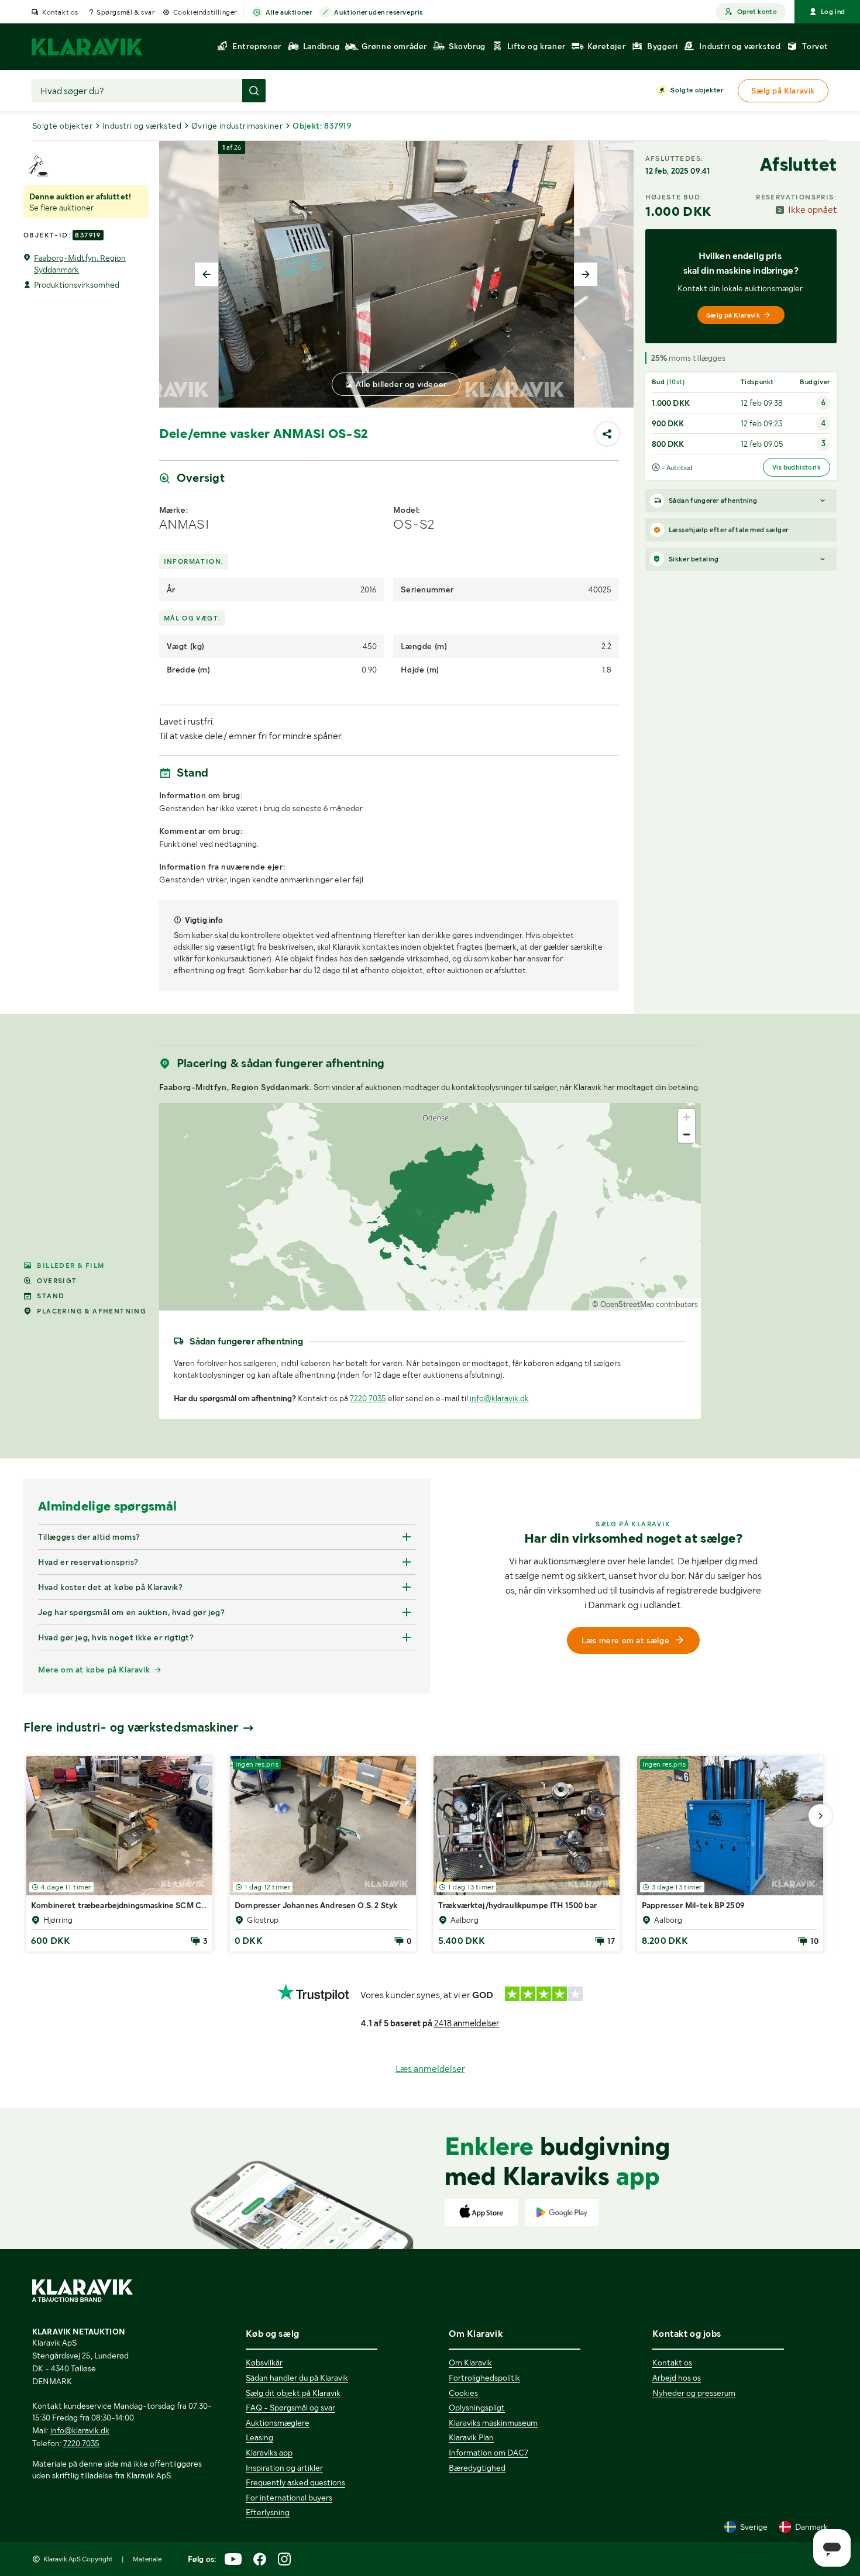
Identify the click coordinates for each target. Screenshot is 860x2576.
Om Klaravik (470, 2363)
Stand (51, 1296)
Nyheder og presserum (694, 2393)
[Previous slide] (207, 274)
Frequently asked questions (295, 2482)
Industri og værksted (142, 126)
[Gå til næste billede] (820, 1816)
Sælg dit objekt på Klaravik (293, 2393)
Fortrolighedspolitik (484, 2378)
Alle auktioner (289, 12)
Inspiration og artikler (284, 2468)
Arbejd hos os (677, 2378)
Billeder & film (70, 1265)
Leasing (259, 2437)
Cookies (463, 2393)
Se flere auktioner (61, 208)
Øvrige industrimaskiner (237, 126)
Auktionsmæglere (278, 2423)
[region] (430, 1207)
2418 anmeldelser (467, 2023)
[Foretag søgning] (254, 91)
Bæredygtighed (477, 2468)
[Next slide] (586, 274)
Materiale (147, 2559)
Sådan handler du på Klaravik (297, 2378)
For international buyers (289, 2498)
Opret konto (757, 12)
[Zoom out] (687, 1134)
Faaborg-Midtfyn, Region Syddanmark (80, 264)
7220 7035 (368, 1398)
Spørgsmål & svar (126, 12)
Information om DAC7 (489, 2453)
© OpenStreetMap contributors (645, 1304)
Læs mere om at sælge (625, 1640)
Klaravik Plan (471, 2437)
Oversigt (57, 1281)
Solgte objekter (697, 90)
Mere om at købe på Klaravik (94, 1670)
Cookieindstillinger (205, 12)
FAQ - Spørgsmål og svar (290, 2408)
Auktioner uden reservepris (379, 12)
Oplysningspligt (477, 2408)
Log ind (833, 12)
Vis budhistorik (797, 467)
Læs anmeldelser (430, 2069)
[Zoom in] (687, 1117)
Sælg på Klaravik (733, 315)
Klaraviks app (269, 2453)
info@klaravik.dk (499, 1398)
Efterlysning (268, 2512)
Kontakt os (60, 12)
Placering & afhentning (92, 1311)
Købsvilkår (264, 2363)
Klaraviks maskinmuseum (493, 2423)
